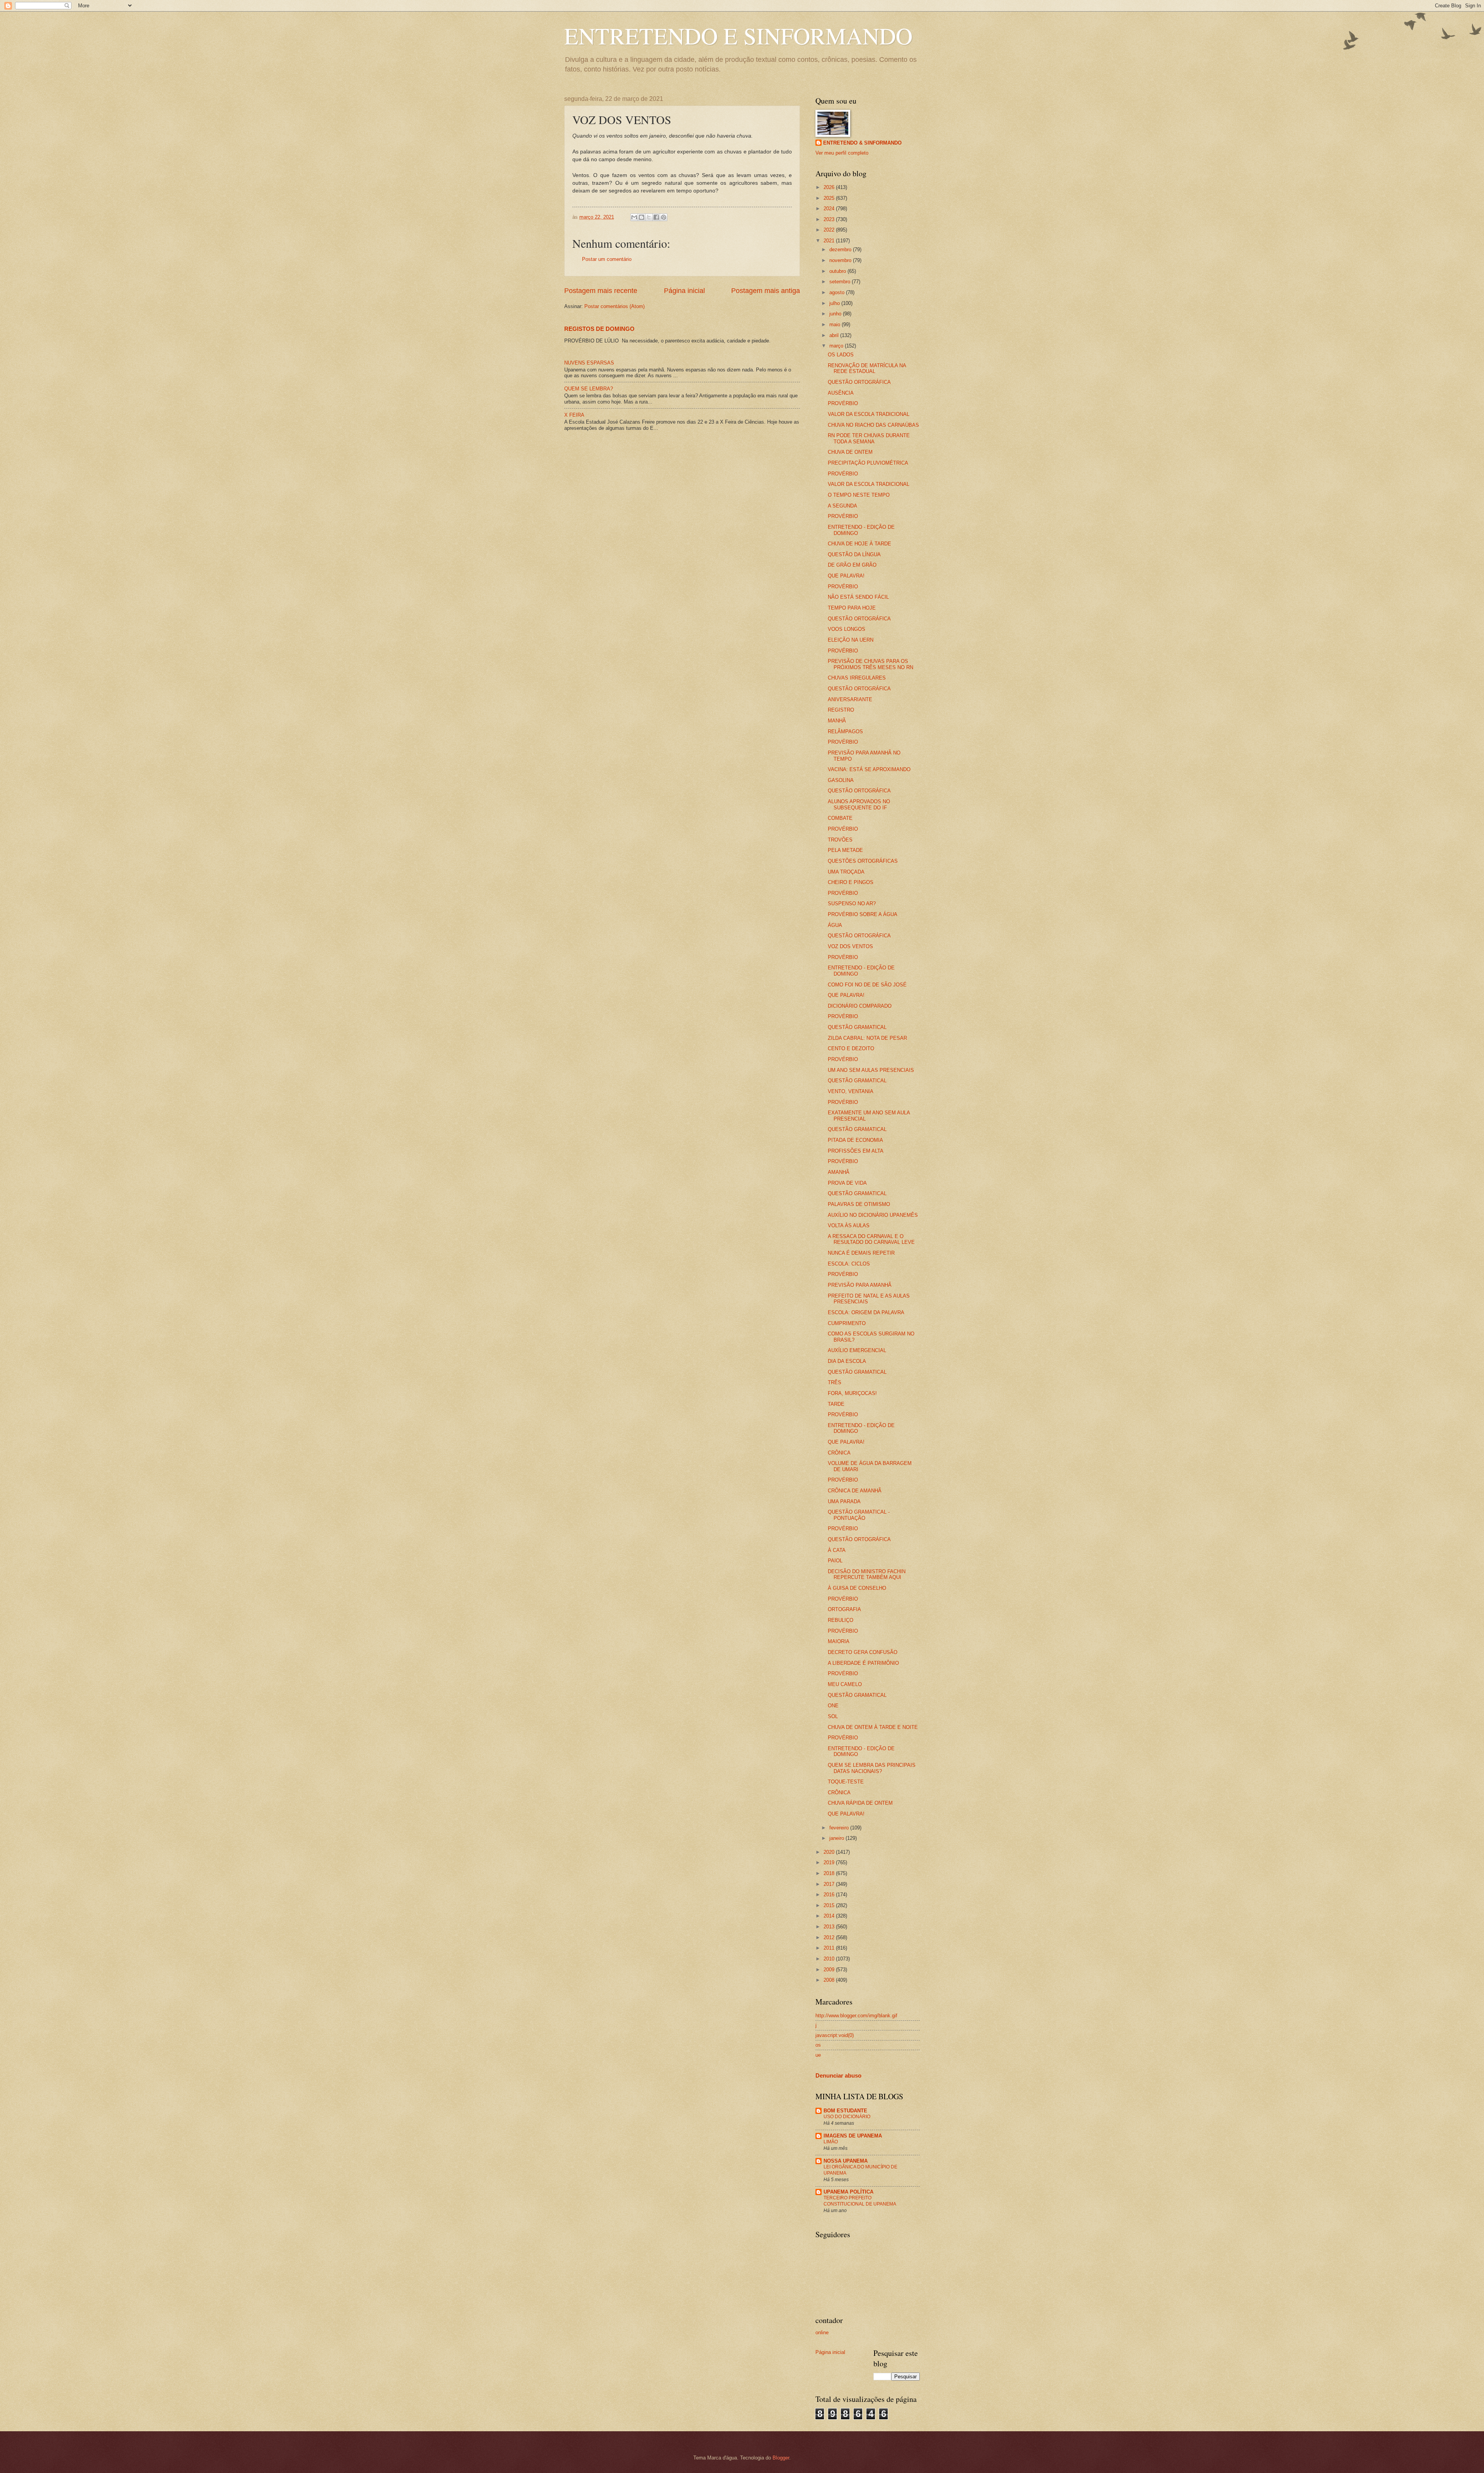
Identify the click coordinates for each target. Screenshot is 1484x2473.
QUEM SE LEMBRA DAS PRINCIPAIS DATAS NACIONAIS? (872, 1768)
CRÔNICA (839, 1453)
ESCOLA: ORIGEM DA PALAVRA (866, 1312)
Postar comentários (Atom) (614, 306)
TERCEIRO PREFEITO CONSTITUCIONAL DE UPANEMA (860, 2201)
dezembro (841, 250)
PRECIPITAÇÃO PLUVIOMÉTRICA (868, 463)
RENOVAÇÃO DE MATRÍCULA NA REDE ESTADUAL (867, 368)
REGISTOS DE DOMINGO (599, 329)
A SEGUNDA (842, 506)
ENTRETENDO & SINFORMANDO (862, 143)
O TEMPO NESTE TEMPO (859, 495)
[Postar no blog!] (642, 217)
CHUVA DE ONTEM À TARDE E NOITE (873, 1727)
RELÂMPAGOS (845, 732)
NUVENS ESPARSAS (589, 363)
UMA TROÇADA (846, 872)
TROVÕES (840, 840)
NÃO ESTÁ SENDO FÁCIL (858, 597)
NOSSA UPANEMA (846, 2161)
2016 (830, 1895)
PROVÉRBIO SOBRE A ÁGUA (863, 914)
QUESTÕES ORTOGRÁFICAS (863, 861)
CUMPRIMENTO (847, 1323)
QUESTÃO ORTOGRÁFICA (859, 382)
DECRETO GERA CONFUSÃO (863, 1652)
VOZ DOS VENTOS (850, 946)
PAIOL (835, 1561)
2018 (830, 1873)
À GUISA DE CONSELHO (857, 1588)
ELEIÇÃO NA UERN (851, 640)
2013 (830, 1927)
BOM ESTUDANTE (845, 2111)
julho (835, 303)
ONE (833, 1706)
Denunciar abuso (838, 2075)
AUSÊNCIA (841, 393)
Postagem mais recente (601, 291)
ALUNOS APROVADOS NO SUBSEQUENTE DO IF (859, 804)
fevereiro (840, 1828)
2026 (830, 187)
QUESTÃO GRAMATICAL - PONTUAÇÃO (859, 1515)
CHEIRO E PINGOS (851, 882)
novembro (841, 260)
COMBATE (840, 818)
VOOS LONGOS (847, 629)
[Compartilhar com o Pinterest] (664, 217)
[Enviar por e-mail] (634, 217)
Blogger (781, 2458)
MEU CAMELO (845, 1684)
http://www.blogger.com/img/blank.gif (856, 2016)
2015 (830, 1905)
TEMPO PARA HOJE (852, 608)
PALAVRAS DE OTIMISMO (859, 1204)
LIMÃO (831, 2142)
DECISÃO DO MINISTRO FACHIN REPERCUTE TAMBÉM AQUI (867, 1574)
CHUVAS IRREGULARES (857, 678)
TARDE (836, 1404)
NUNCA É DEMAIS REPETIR (861, 1253)
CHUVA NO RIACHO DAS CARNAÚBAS (873, 425)
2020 (830, 1852)
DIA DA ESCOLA (847, 1361)
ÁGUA (835, 925)
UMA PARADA (844, 1501)
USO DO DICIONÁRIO (847, 2117)
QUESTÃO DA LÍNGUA (854, 554)
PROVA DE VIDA (847, 1183)
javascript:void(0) (835, 2035)
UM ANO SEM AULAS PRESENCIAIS (871, 1070)
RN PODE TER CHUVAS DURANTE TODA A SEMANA (869, 438)
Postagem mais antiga (766, 291)
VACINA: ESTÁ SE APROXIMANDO (869, 769)
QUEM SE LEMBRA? (589, 389)
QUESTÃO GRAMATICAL (857, 1027)
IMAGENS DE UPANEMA (853, 2136)
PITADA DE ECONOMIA (855, 1140)
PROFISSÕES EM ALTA (856, 1151)
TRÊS (835, 1382)
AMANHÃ (839, 1172)
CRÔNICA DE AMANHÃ (855, 1491)
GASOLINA (841, 780)
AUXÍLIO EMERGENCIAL (857, 1350)
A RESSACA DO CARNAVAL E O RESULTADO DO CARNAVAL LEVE (871, 1239)
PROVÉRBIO (843, 403)
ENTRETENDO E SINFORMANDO (738, 36)
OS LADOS (841, 355)
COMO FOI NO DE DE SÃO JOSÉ (867, 985)
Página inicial (684, 291)
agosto (838, 292)
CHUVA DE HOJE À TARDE (859, 544)
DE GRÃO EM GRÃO (852, 565)
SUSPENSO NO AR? (852, 904)
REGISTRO (841, 710)
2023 (830, 219)
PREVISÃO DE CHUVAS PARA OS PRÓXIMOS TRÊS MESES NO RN (870, 664)
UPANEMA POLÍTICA (848, 2192)
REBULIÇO (841, 1620)
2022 (830, 230)
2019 (830, 1862)
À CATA (837, 1550)
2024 (830, 209)
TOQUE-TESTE (846, 1782)
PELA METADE (845, 850)
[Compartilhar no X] (649, 217)
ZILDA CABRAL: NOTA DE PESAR (867, 1038)
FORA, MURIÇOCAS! (852, 1393)
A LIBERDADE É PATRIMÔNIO (863, 1663)
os (818, 2045)
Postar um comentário (607, 259)
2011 (830, 1948)
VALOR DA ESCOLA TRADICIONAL (869, 414)
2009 (830, 1970)
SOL (833, 1716)
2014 (830, 1916)
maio (836, 324)
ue (818, 2055)
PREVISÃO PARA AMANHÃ (860, 1285)
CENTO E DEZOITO (851, 1048)
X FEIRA (574, 415)
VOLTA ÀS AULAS (849, 1225)
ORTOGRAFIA (844, 1609)
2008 (830, 1980)
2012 (830, 1937)
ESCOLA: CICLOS (849, 1264)
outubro (838, 271)
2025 (830, 198)
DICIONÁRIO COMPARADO (860, 1006)
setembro (841, 282)
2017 (830, 1884)
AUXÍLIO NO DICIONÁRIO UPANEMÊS (873, 1215)
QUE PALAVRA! (846, 576)
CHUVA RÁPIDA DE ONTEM (860, 1803)
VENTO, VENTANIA (851, 1091)
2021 (830, 241)
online (822, 2332)
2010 (830, 1959)
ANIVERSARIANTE (850, 699)
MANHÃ (837, 721)
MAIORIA (839, 1641)
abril (835, 335)
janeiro (837, 1838)
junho (836, 314)
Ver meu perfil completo (842, 153)
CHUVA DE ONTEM (850, 452)
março (837, 346)
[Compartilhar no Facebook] (656, 217)
